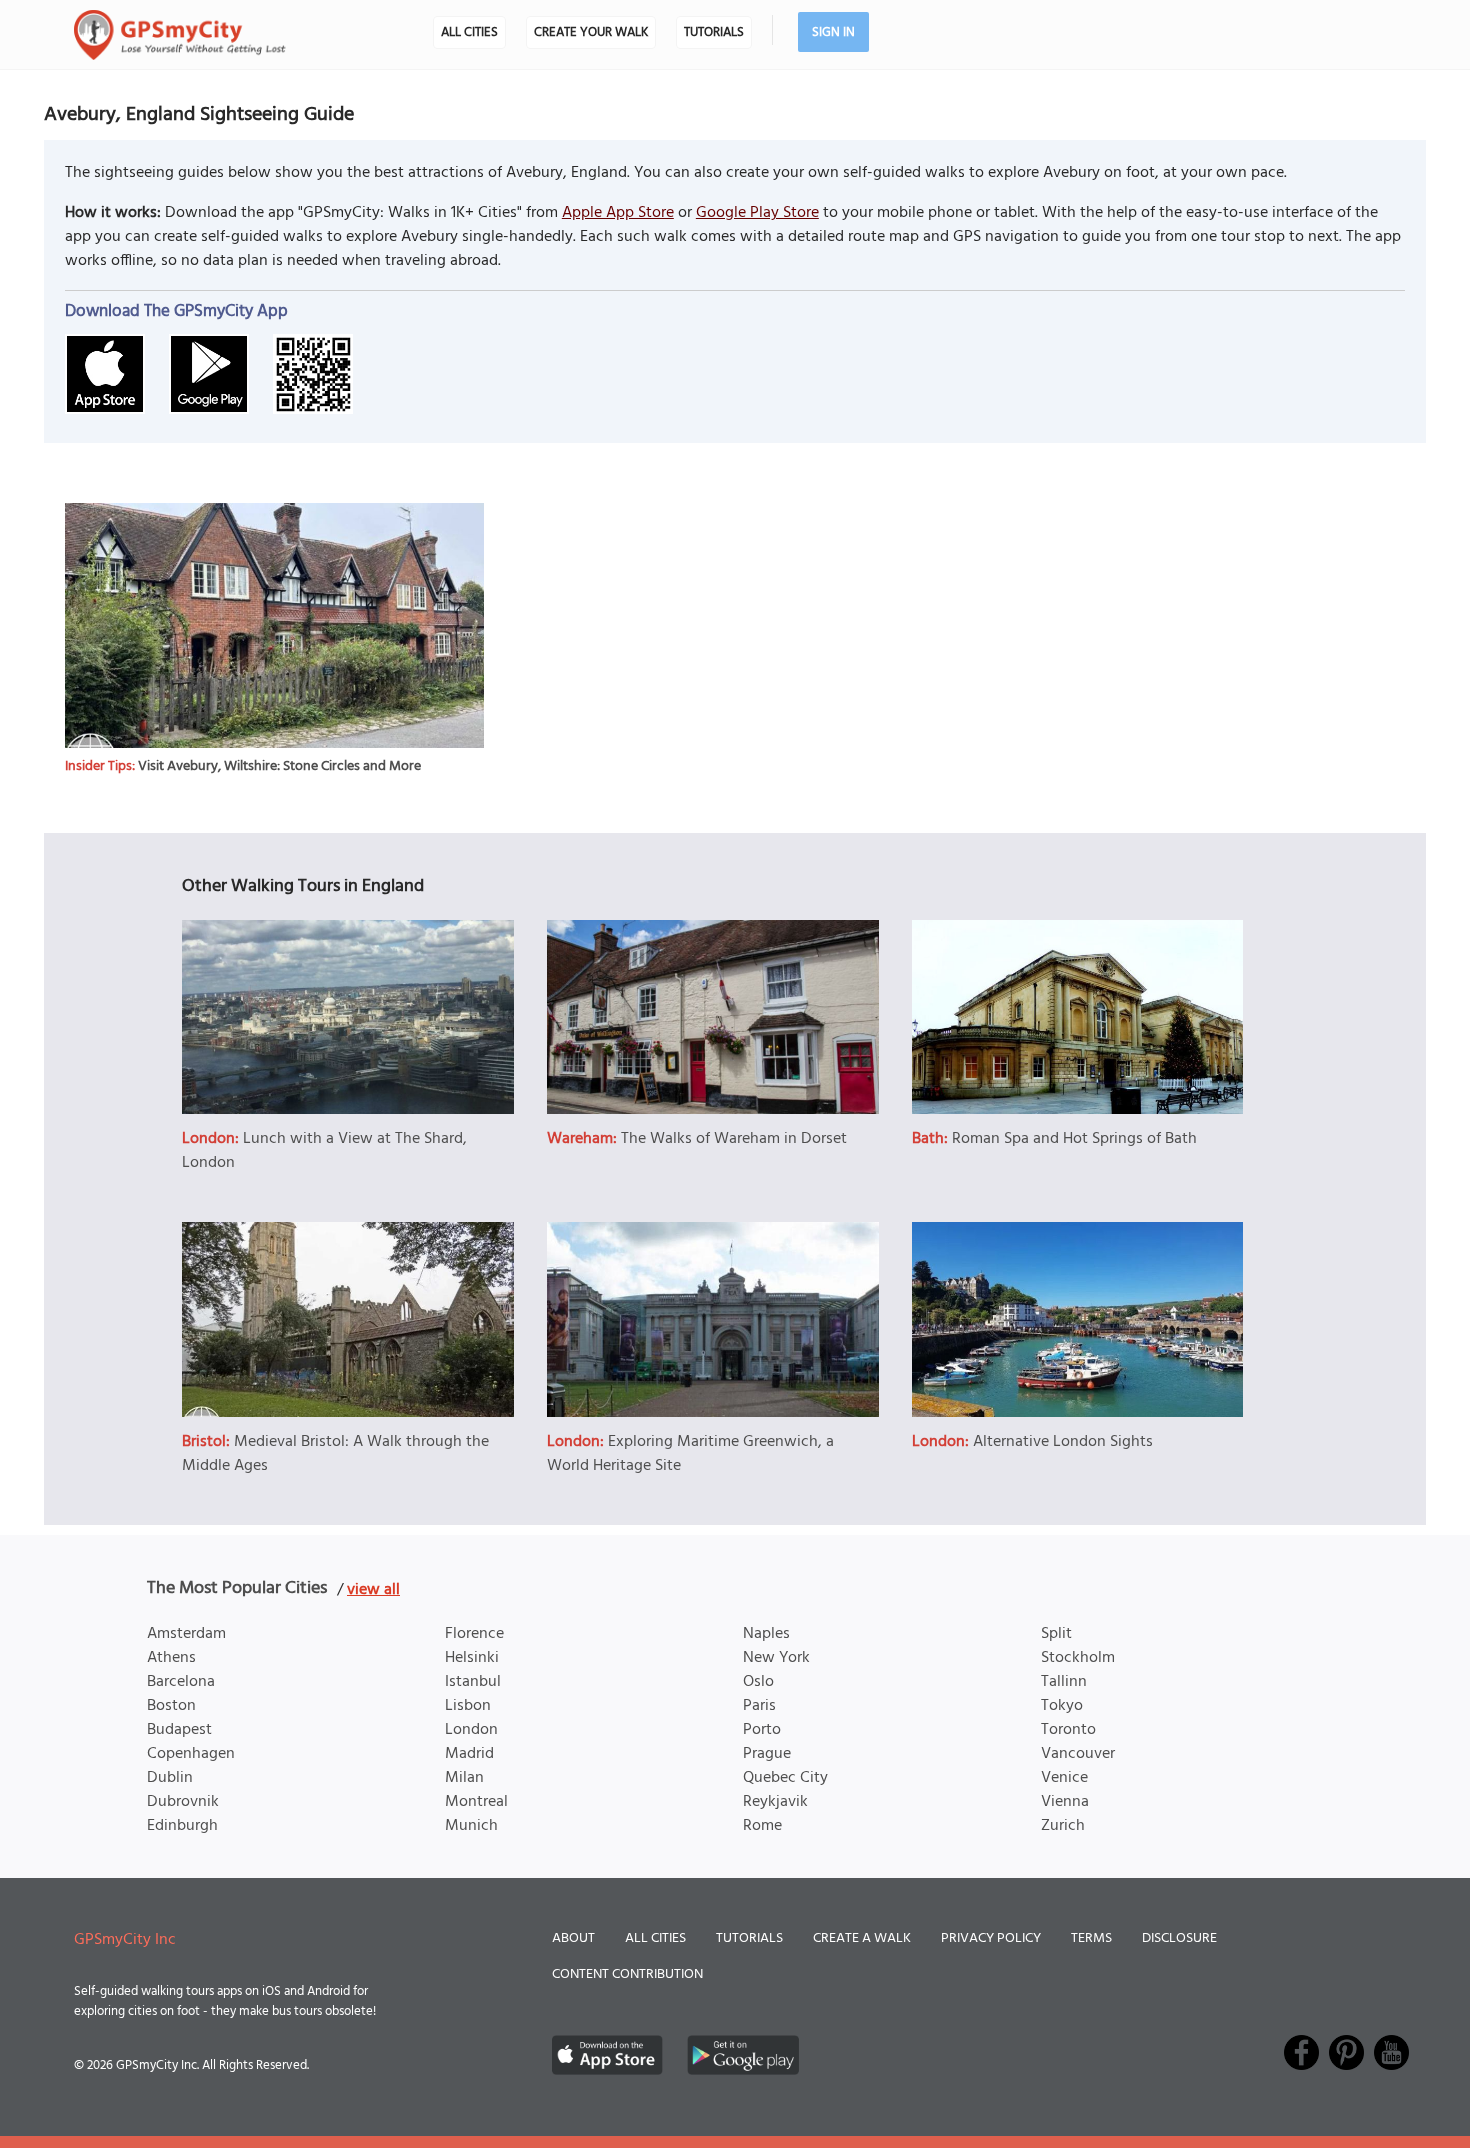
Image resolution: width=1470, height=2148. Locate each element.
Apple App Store (618, 213)
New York (776, 1658)
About (573, 1938)
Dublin (170, 1778)
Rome (762, 1826)
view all (373, 1590)
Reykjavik (775, 1802)
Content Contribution (627, 1974)
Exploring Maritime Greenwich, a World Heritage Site (690, 1454)
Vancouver (1078, 1754)
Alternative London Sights (1063, 1442)
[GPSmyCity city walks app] (180, 35)
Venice (1064, 1778)
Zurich (1063, 1826)
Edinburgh (182, 1826)
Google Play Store (757, 213)
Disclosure (1179, 1938)
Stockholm (1078, 1658)
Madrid (469, 1754)
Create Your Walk (591, 32)
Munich (471, 1826)
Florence (474, 1634)
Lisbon (468, 1706)
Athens (171, 1658)
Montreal (476, 1802)
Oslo (758, 1682)
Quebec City (785, 1778)
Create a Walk (862, 1938)
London (471, 1730)
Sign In (833, 32)
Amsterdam (186, 1634)
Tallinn (1064, 1682)
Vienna (1065, 1802)
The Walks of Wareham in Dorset (734, 1139)
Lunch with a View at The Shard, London (324, 1151)
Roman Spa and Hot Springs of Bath (1074, 1139)
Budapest (179, 1730)
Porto (762, 1730)
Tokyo (1062, 1706)
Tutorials (714, 32)
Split (1056, 1634)
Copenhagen (191, 1754)
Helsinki (472, 1658)
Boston (171, 1706)
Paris (759, 1706)
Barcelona (181, 1682)
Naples (766, 1634)
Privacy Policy (991, 1938)
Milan (464, 1778)
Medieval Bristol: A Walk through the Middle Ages (335, 1454)
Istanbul (473, 1682)
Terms (1091, 1938)
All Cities (469, 32)
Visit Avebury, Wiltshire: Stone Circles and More (279, 766)
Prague (767, 1754)
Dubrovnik (183, 1802)
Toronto (1068, 1730)
